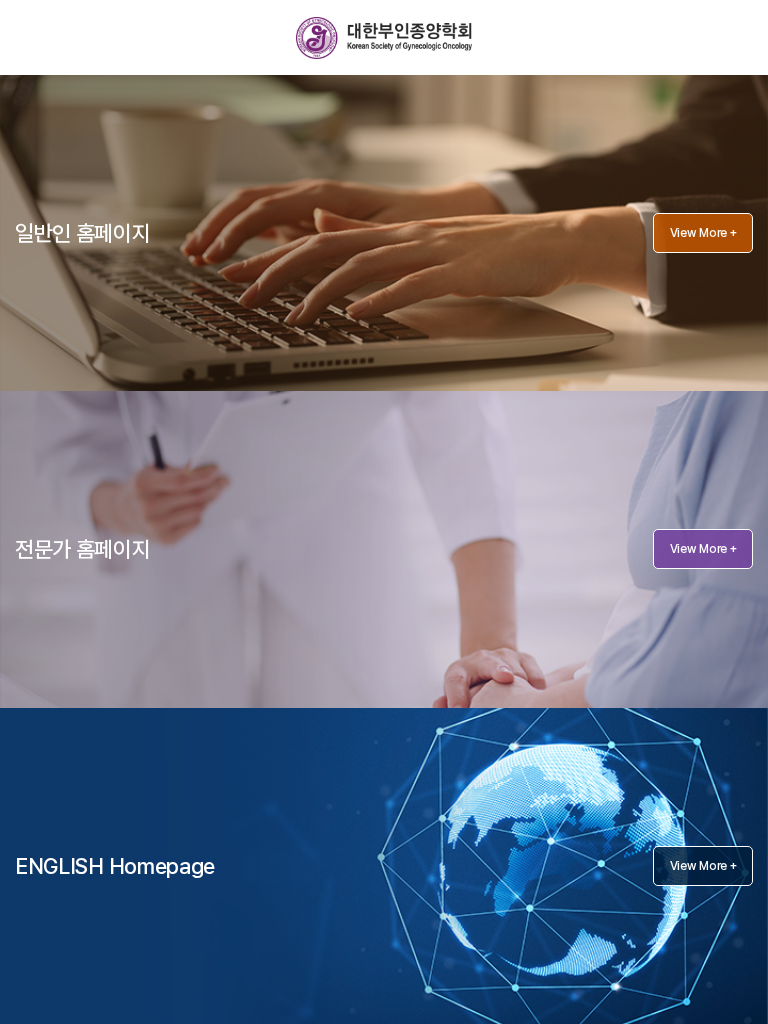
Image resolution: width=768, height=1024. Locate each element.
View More (703, 233)
